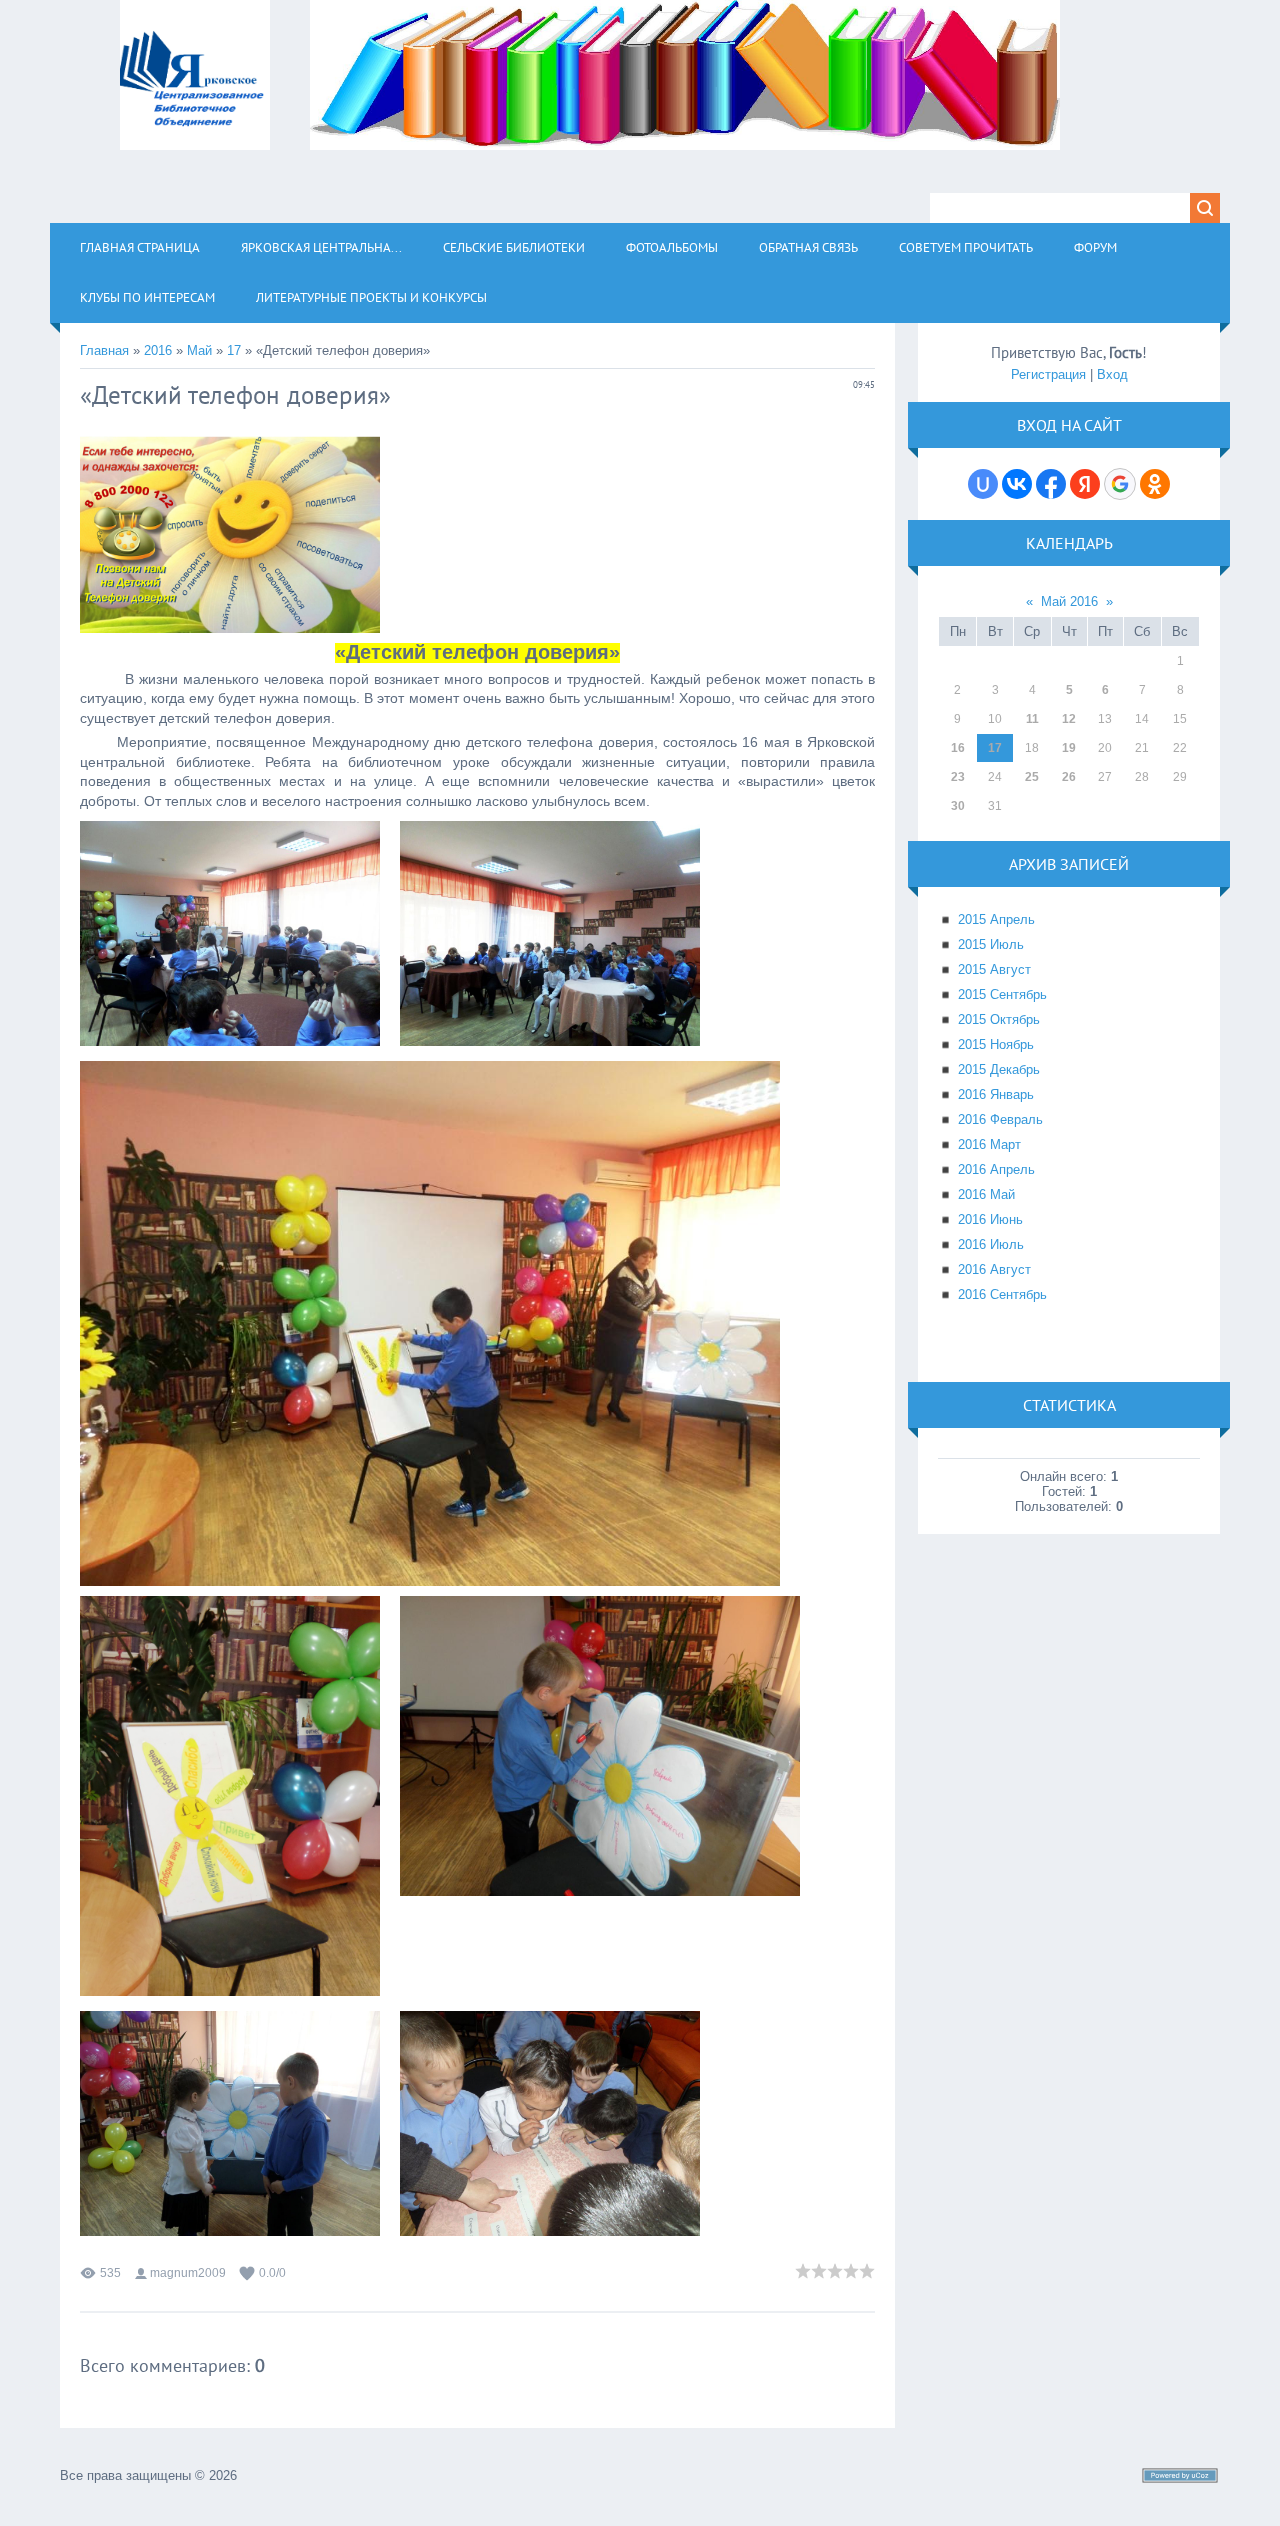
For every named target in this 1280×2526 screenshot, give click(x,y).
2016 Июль (991, 1244)
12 (1069, 719)
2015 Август (994, 969)
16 (958, 748)
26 (1069, 777)
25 (1032, 777)
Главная (104, 350)
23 (958, 777)
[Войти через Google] (1120, 484)
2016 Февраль (1000, 1119)
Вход (1112, 374)
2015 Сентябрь (1002, 994)
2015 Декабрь (999, 1069)
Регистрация (1048, 374)
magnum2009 (188, 2273)
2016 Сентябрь (1002, 1294)
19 (1069, 748)
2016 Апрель (996, 1169)
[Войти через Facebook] (1051, 484)
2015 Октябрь (999, 1019)
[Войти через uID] (983, 484)
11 (1032, 719)
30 (958, 806)
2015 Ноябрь (996, 1044)
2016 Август (994, 1269)
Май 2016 (1069, 601)
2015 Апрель (996, 919)
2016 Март (989, 1144)
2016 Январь (996, 1094)
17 (234, 350)
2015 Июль (991, 944)
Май (199, 350)
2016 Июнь (990, 1219)
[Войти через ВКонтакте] (1017, 484)
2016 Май (986, 1194)
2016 (158, 350)
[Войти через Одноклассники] (1155, 484)
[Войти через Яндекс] (1085, 484)
